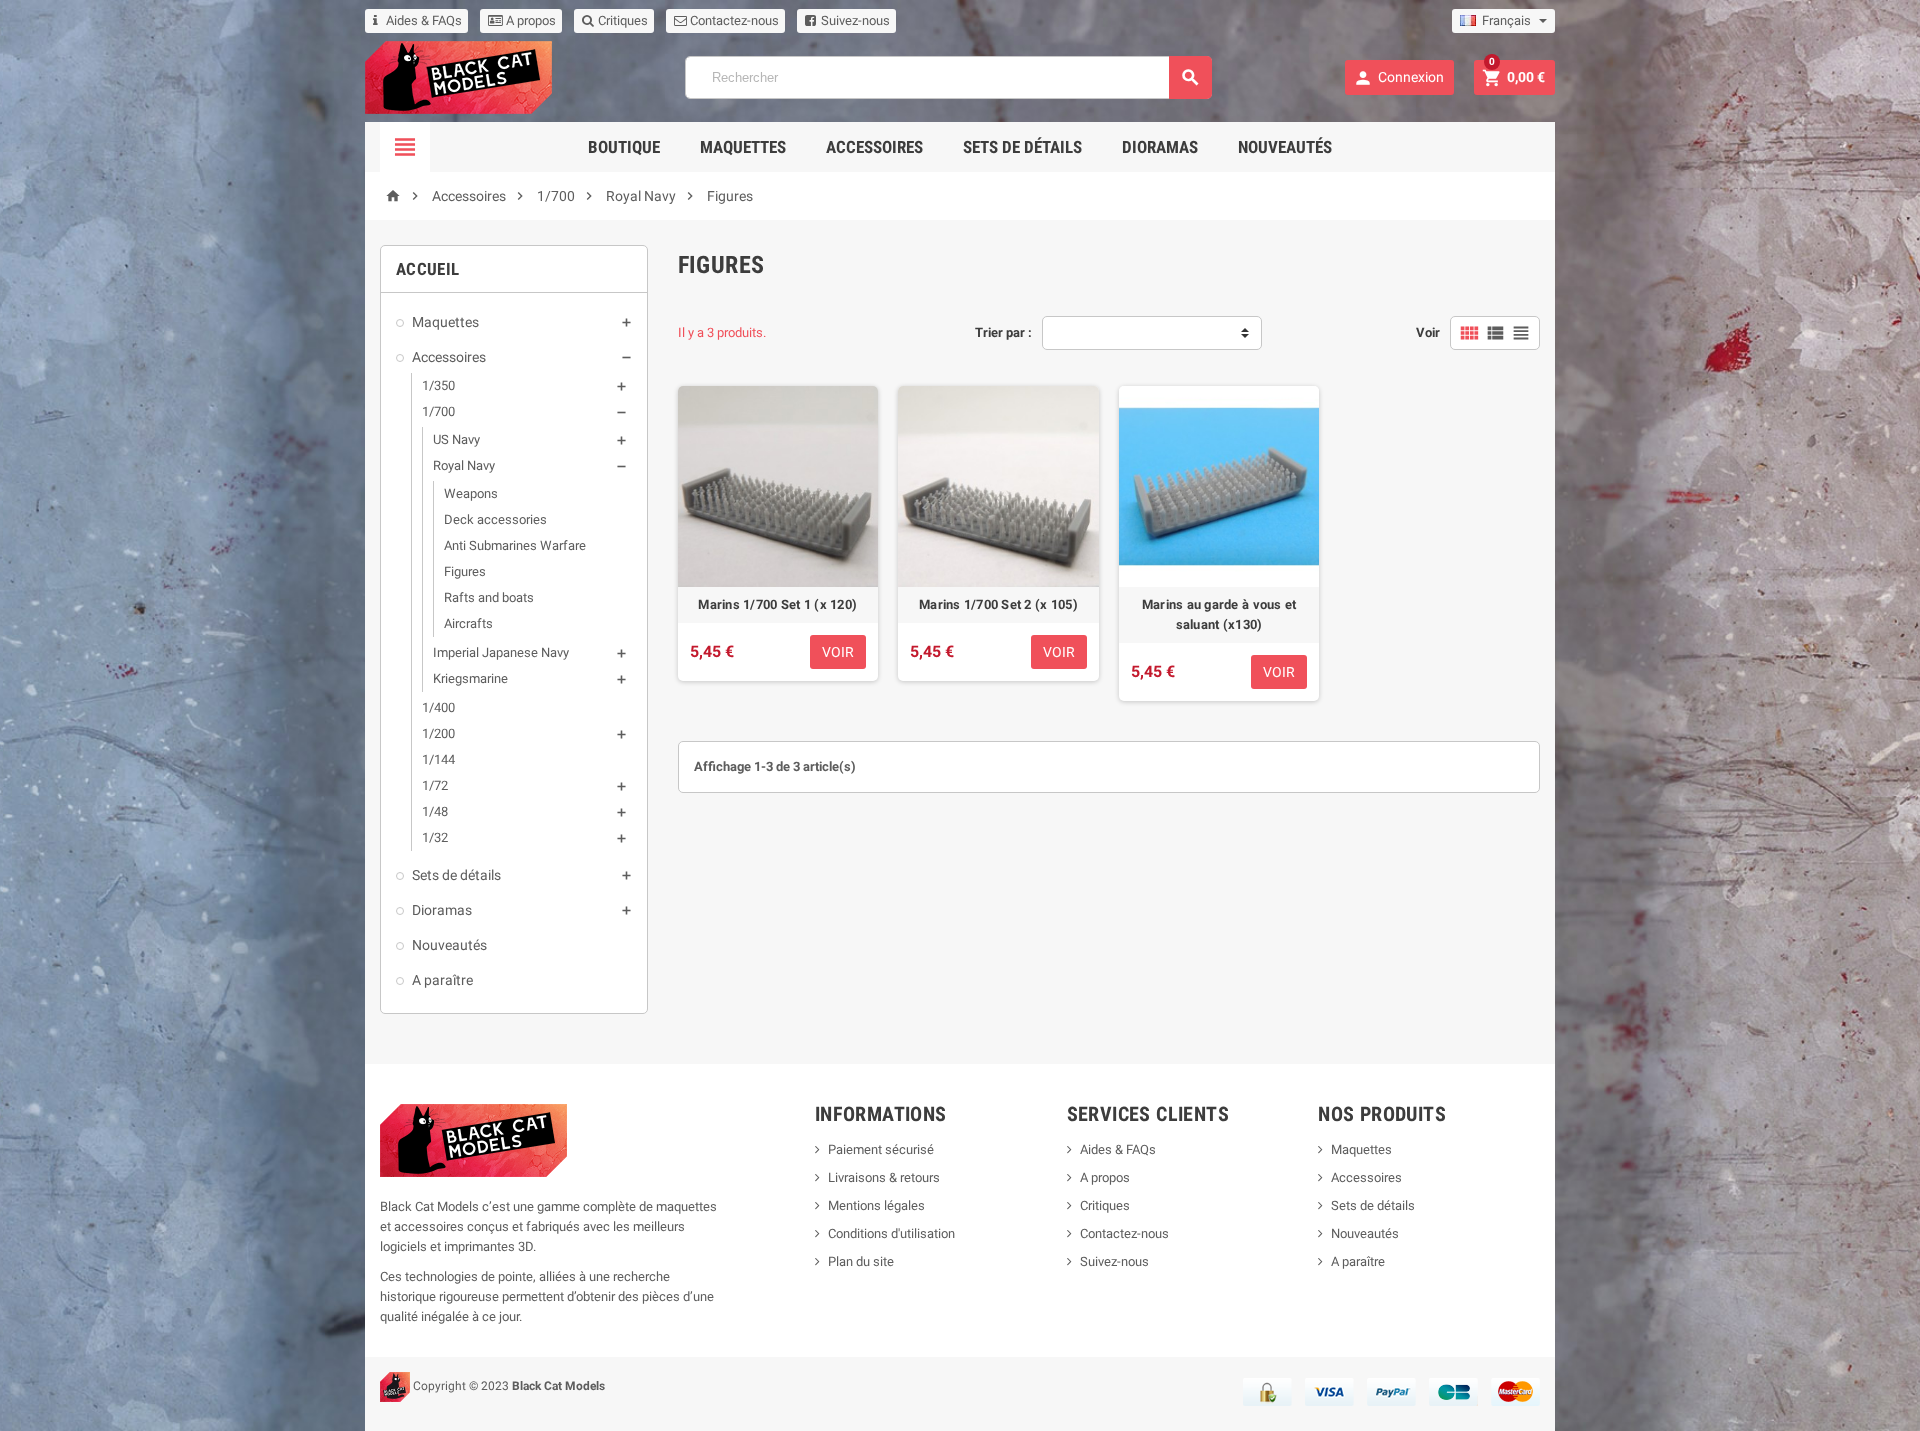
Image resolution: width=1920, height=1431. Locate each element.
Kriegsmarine (470, 678)
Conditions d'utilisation (891, 1233)
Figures (465, 571)
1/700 (438, 411)
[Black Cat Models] (458, 76)
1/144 (438, 759)
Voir (1428, 332)
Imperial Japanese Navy (501, 652)
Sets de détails (1022, 147)
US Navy (456, 439)
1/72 (435, 785)
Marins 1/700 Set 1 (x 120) (777, 604)
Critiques (621, 20)
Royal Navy (464, 465)
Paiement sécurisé (881, 1149)
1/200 (438, 733)
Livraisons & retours (884, 1177)
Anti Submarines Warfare (515, 545)
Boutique (624, 147)
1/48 (435, 811)
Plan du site (861, 1261)
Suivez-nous (854, 20)
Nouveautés (1285, 147)
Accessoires (874, 147)
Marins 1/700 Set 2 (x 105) (998, 604)
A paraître (442, 980)
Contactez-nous (733, 20)
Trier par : (1003, 332)
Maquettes (743, 147)
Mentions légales (876, 1205)
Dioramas (1160, 147)
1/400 (438, 707)
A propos (529, 20)
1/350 (438, 385)
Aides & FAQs (424, 20)
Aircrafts (468, 623)
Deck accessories (495, 519)
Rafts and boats (489, 597)
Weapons (471, 493)
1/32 (435, 837)
